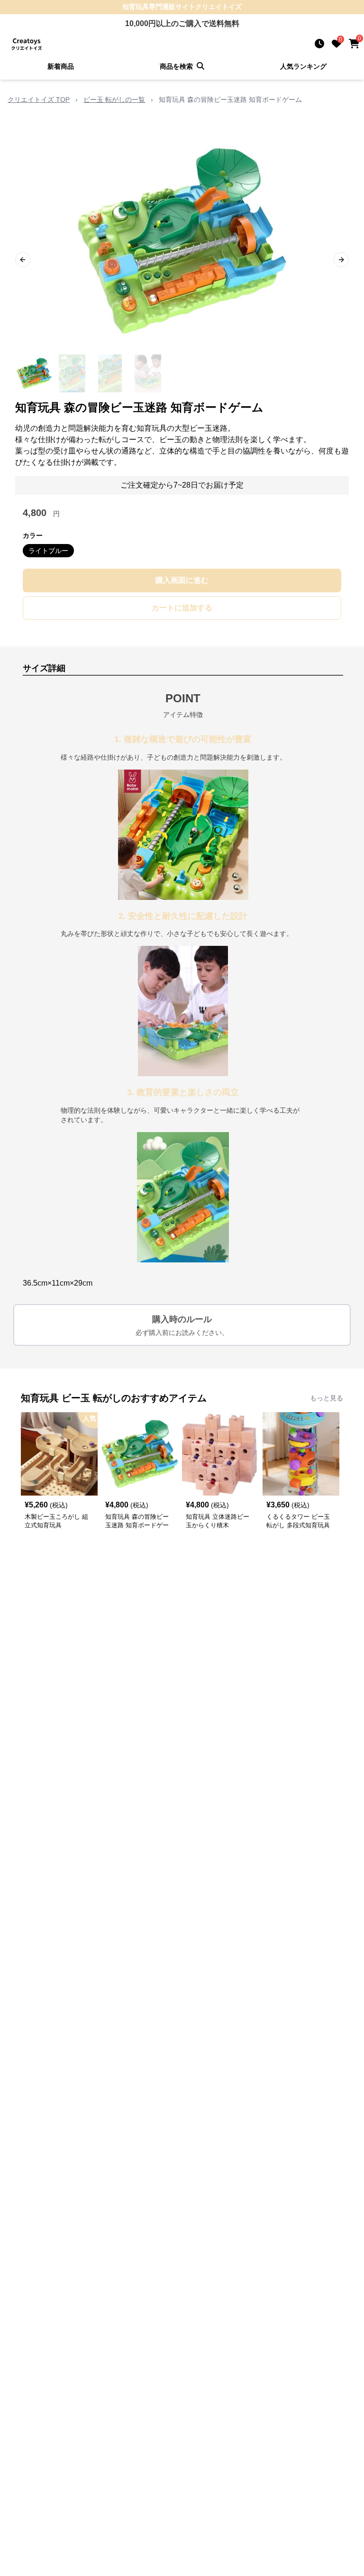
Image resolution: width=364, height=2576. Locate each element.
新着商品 (61, 66)
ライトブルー (48, 551)
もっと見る (327, 1398)
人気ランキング (303, 66)
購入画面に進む (182, 580)
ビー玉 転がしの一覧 (114, 100)
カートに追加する (182, 608)
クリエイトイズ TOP (39, 100)
